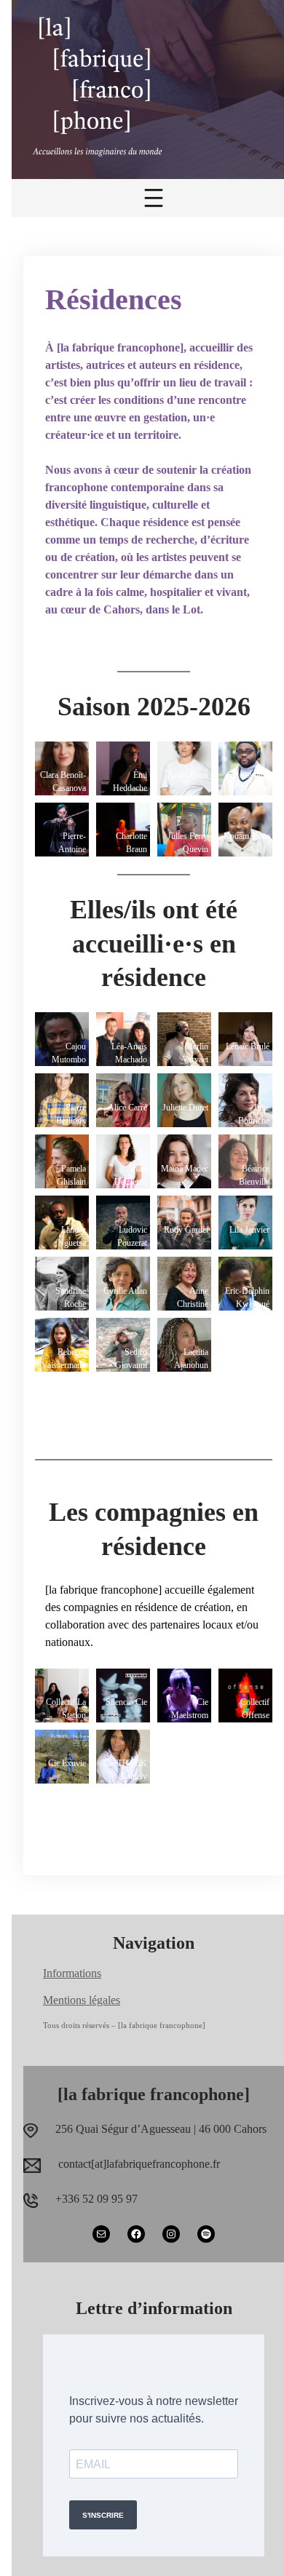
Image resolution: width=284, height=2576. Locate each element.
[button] (62, 768)
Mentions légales (82, 2000)
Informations (72, 1973)
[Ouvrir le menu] (154, 198)
